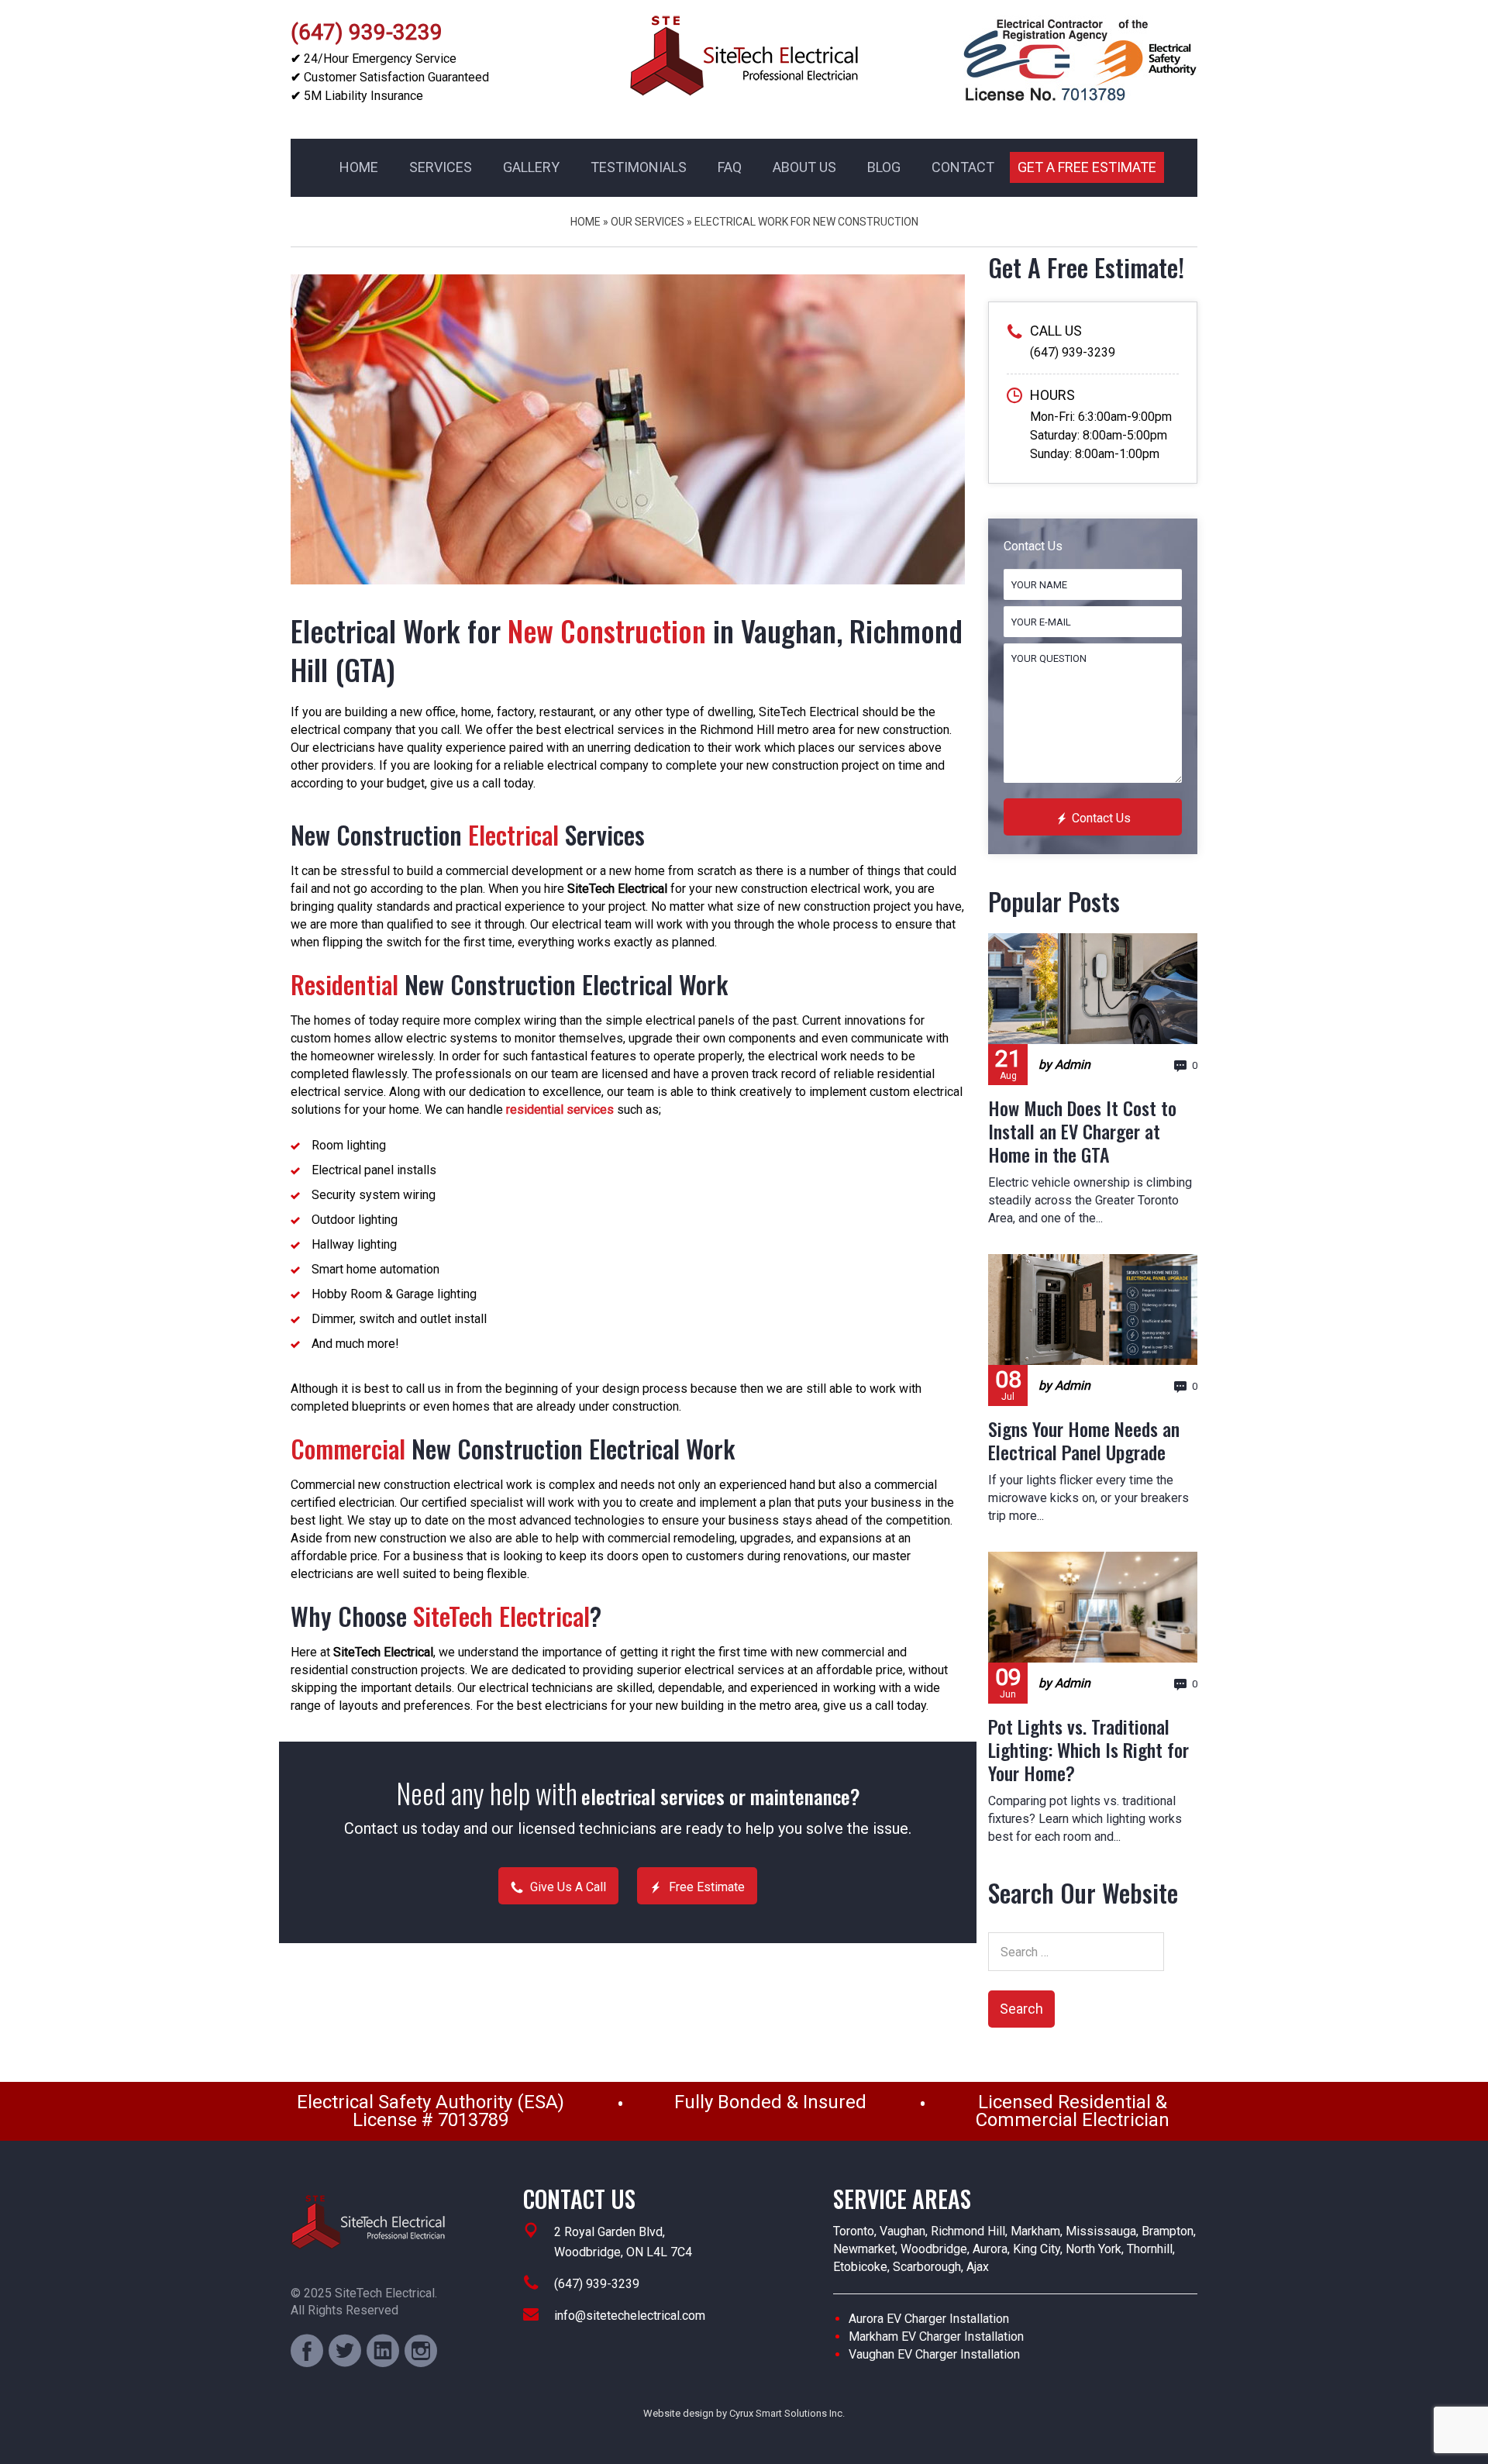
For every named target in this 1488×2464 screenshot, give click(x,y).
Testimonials (639, 167)
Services (441, 167)
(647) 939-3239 (367, 32)
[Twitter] (345, 2351)
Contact (963, 167)
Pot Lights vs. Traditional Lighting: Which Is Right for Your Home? (1088, 1749)
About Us (804, 167)
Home (359, 167)
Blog (884, 167)
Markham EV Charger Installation (936, 2336)
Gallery (531, 167)
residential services (560, 1110)
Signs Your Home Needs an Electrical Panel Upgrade (1084, 1440)
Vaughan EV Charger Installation (934, 2354)
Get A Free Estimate (1087, 167)
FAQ (730, 167)
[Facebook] (307, 2351)
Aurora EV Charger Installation (929, 2319)
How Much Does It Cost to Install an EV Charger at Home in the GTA (1082, 1131)
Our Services (648, 222)
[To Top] (47, 2417)
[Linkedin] (383, 2351)
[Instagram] (421, 2351)
